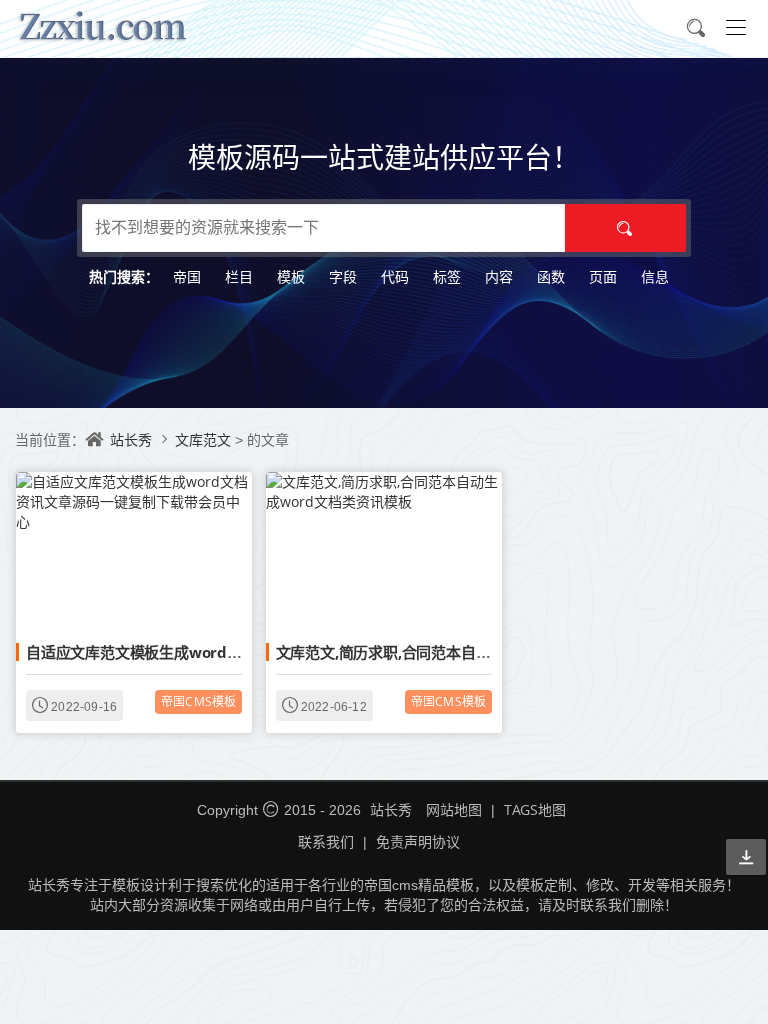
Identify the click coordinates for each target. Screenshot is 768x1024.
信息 (655, 276)
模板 (291, 276)
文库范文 (205, 439)
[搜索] (625, 228)
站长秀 (131, 439)
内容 (499, 276)
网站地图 (454, 809)
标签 (447, 276)
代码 (395, 276)
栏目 (239, 276)
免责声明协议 (418, 841)
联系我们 (326, 841)
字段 (343, 276)
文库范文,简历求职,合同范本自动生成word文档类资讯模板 (469, 652)
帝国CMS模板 (198, 701)
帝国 (187, 276)
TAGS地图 (535, 809)
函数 (551, 276)
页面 (603, 276)
